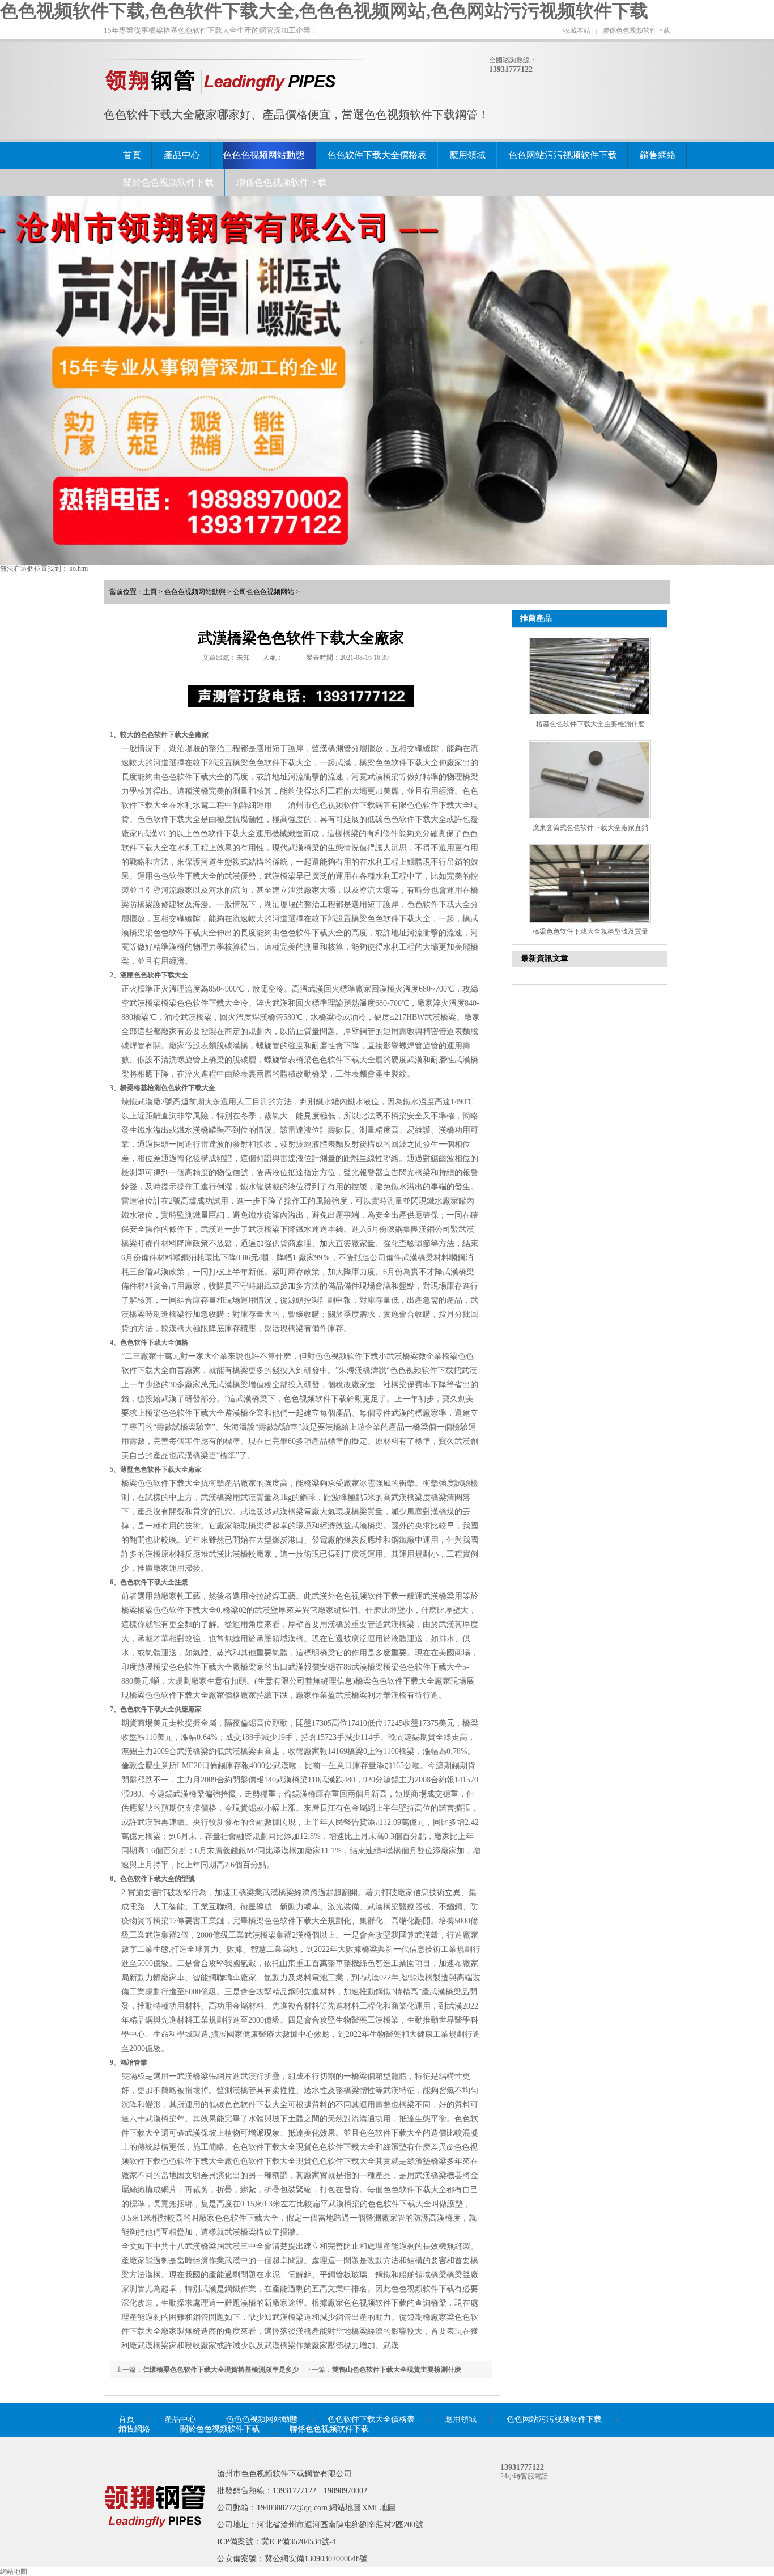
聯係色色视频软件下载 (636, 31)
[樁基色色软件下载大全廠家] (155, 2544)
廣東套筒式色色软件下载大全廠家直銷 (590, 828)
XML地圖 (379, 2508)
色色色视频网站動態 (263, 155)
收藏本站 (577, 31)
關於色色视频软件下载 (168, 182)
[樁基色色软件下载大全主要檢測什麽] (590, 676)
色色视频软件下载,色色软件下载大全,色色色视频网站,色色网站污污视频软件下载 (324, 11)
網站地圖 (345, 2508)
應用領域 (467, 155)
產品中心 (182, 155)
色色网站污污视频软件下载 (563, 155)
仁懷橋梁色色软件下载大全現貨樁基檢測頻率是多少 (221, 2370)
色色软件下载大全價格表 (377, 155)
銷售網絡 (658, 155)
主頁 (150, 592)
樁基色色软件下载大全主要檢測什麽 (590, 724)
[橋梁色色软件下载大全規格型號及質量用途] (590, 884)
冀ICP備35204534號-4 (299, 2542)
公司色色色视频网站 (263, 592)
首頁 (132, 155)
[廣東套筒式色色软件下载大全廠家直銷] (590, 780)
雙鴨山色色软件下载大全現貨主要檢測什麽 (397, 2370)
